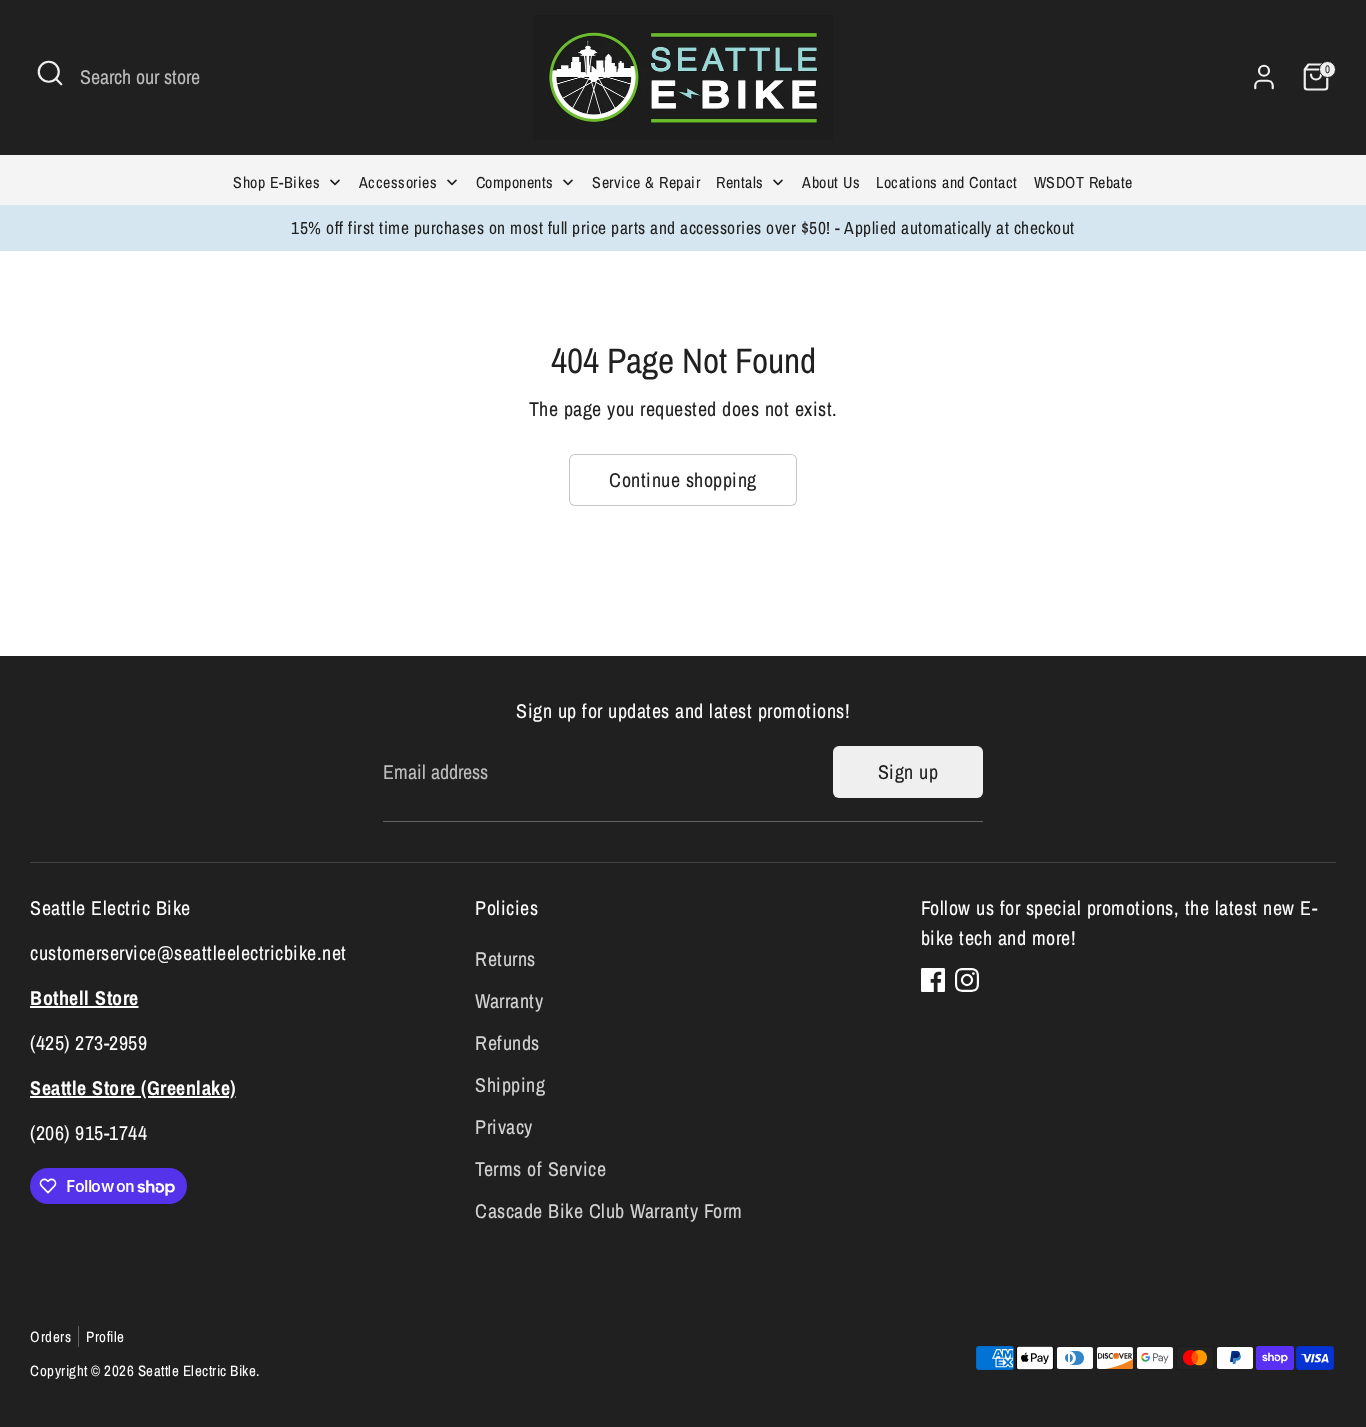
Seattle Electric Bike (197, 1370)
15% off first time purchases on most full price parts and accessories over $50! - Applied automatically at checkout (683, 227)
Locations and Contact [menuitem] (947, 182)
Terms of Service (540, 1168)
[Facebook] (933, 980)
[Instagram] (967, 980)
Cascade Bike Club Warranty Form (609, 1210)
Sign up (908, 771)
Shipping (510, 1084)
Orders (50, 1336)
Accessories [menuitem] (398, 182)
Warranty (509, 1000)
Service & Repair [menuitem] (646, 182)
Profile (105, 1336)
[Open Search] (50, 73)
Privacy (504, 1126)
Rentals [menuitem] (740, 182)
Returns (505, 958)
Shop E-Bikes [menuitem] (276, 182)
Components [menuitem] (515, 182)
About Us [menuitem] (831, 182)
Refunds (507, 1042)
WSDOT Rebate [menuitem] (1083, 182)
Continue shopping (683, 479)
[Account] (1264, 77)
